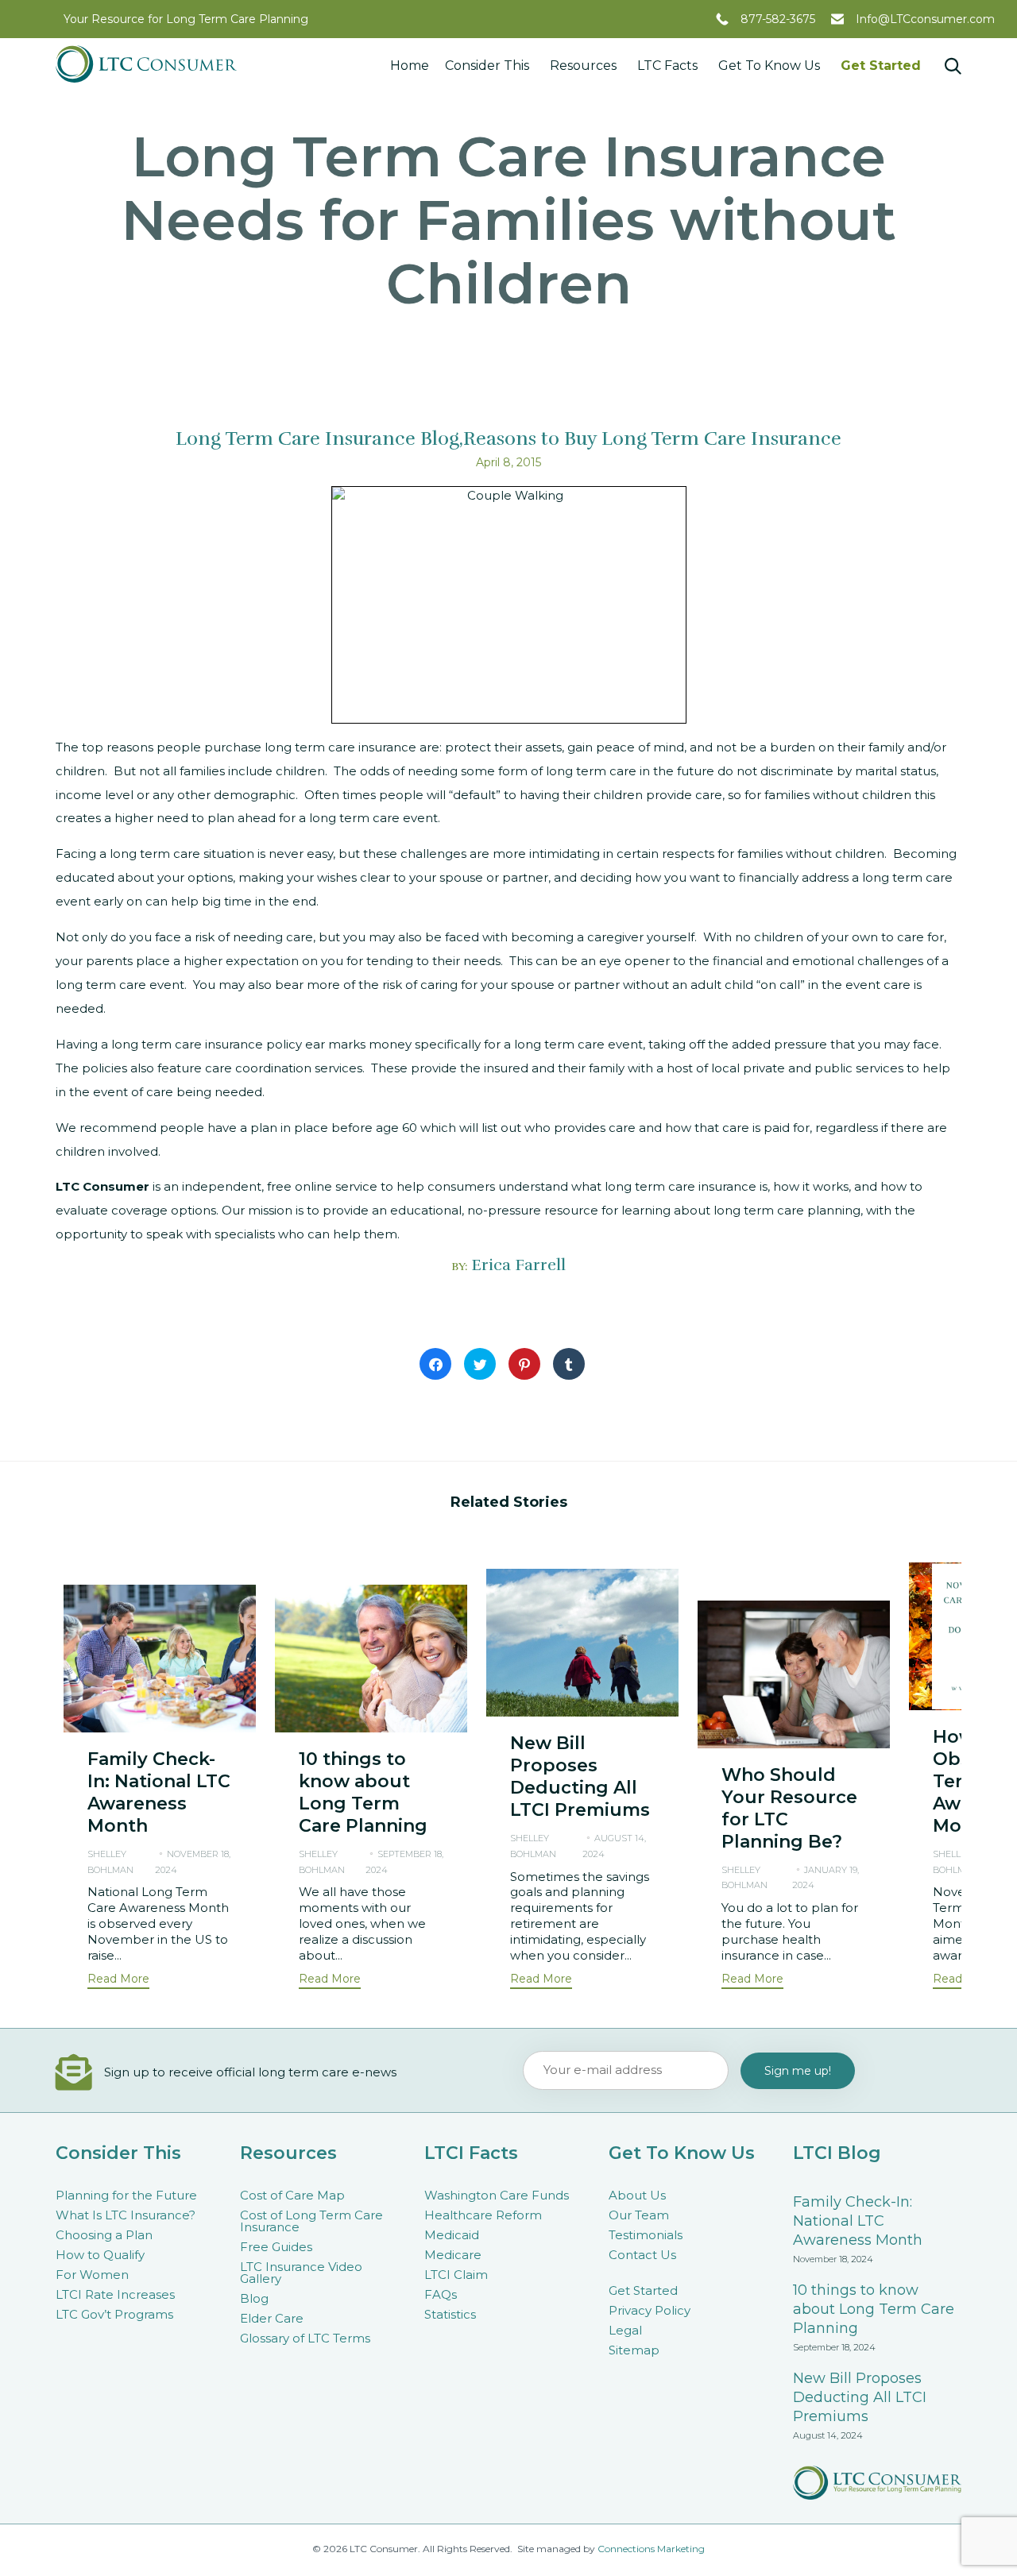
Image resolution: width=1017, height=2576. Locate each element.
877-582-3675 (778, 19)
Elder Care (272, 2318)
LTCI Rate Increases (115, 2294)
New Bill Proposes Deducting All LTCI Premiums (580, 1777)
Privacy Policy (650, 2310)
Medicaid (452, 2235)
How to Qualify (100, 2255)
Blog (254, 2298)
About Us (637, 2195)
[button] (118, 1981)
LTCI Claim (456, 2275)
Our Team (639, 2215)
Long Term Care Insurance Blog (317, 438)
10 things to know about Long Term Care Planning (363, 1792)
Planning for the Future (126, 2195)
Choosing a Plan (104, 2235)
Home (410, 66)
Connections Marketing (651, 2549)
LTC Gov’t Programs (114, 2314)
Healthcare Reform (483, 2215)
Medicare (453, 2255)
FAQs (441, 2294)
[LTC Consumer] (146, 64)
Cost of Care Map (292, 2195)
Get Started (881, 66)
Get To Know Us (769, 66)
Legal (625, 2330)
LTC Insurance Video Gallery (301, 2273)
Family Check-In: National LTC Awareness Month (159, 1792)
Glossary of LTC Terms (305, 2338)
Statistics (450, 2314)
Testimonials (646, 2235)
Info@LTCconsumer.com (925, 19)
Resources (583, 66)
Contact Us (642, 2255)
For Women (92, 2275)
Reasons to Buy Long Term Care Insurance (652, 438)
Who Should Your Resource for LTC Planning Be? (789, 1808)
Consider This (487, 66)
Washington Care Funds (497, 2195)
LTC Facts (667, 66)
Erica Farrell (518, 1265)
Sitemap (634, 2350)
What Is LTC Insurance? (126, 2215)
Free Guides (276, 2247)
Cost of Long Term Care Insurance (311, 2221)
